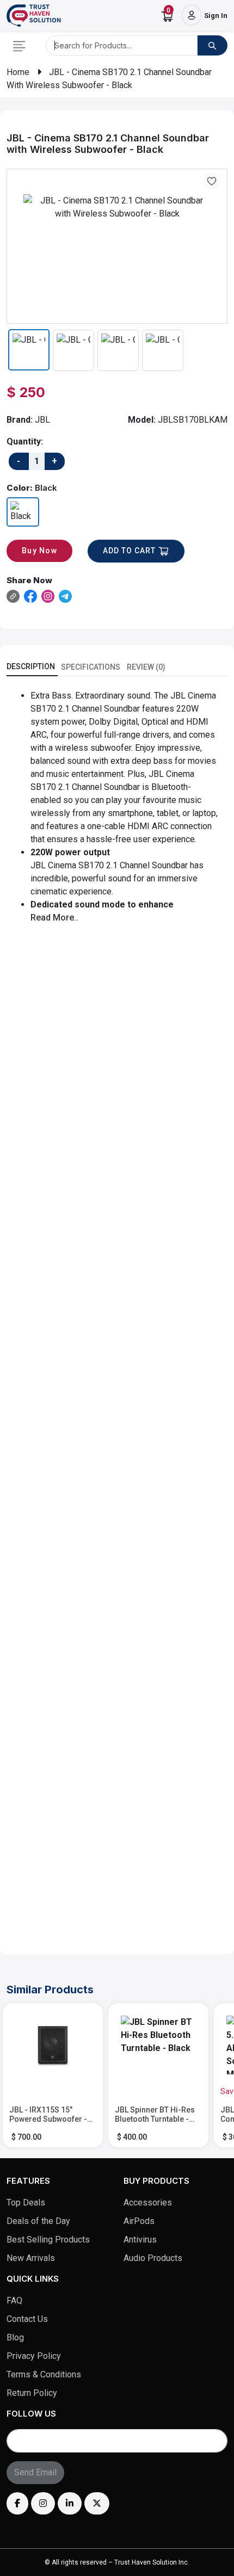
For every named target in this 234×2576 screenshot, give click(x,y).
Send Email (35, 2472)
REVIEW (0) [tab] (146, 667)
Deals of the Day (38, 2221)
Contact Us (27, 2319)
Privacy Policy (34, 2356)
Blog (15, 2337)
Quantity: (25, 441)
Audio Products (153, 2258)
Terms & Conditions (44, 2374)
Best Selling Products (48, 2240)
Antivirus (140, 2240)
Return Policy (32, 2393)
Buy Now (39, 551)
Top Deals (26, 2203)
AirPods (139, 2221)
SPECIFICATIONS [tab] (91, 667)
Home (18, 72)
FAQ (14, 2300)
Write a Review (176, 1923)
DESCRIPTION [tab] (31, 666)
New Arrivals (31, 2258)
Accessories (148, 2203)
